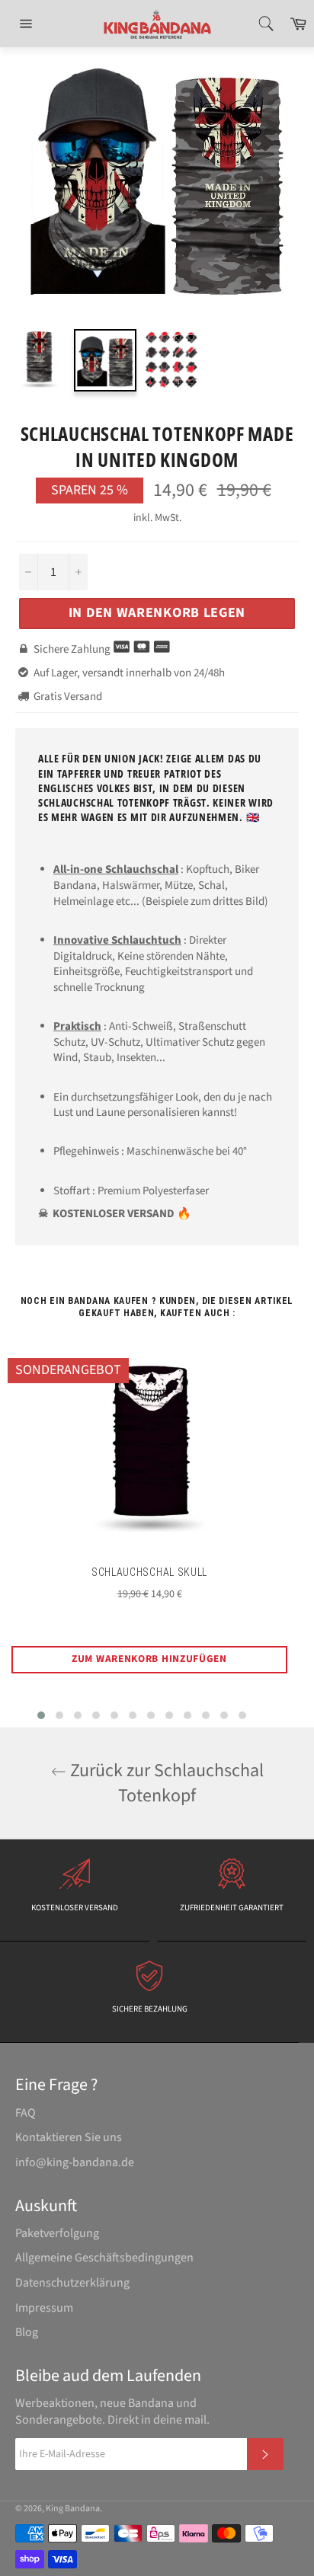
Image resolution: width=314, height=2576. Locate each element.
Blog (27, 2332)
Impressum (44, 2308)
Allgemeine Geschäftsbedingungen (104, 2258)
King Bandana (73, 2509)
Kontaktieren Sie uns (69, 2137)
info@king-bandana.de (75, 2162)
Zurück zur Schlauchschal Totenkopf (165, 1783)
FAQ (26, 2113)
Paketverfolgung (57, 2233)
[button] (41, 1715)
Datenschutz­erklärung (72, 2283)
